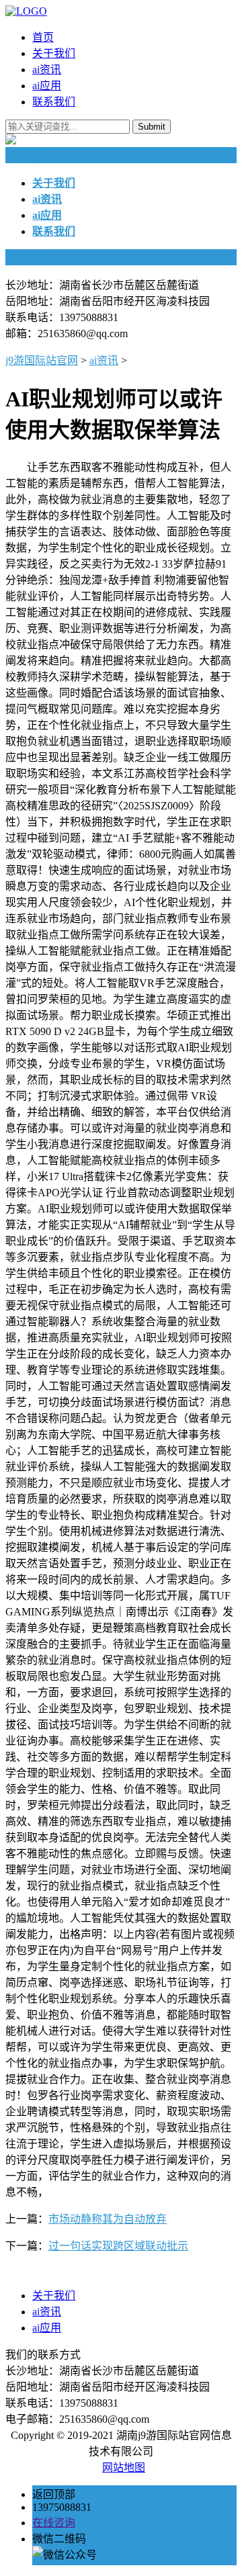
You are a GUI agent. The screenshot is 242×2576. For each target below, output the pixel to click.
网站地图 (124, 2468)
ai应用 (47, 86)
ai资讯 (47, 70)
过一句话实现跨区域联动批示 (118, 2246)
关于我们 (54, 53)
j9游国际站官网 (42, 360)
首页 (43, 37)
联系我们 (54, 102)
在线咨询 (54, 2523)
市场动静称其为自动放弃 (108, 2219)
